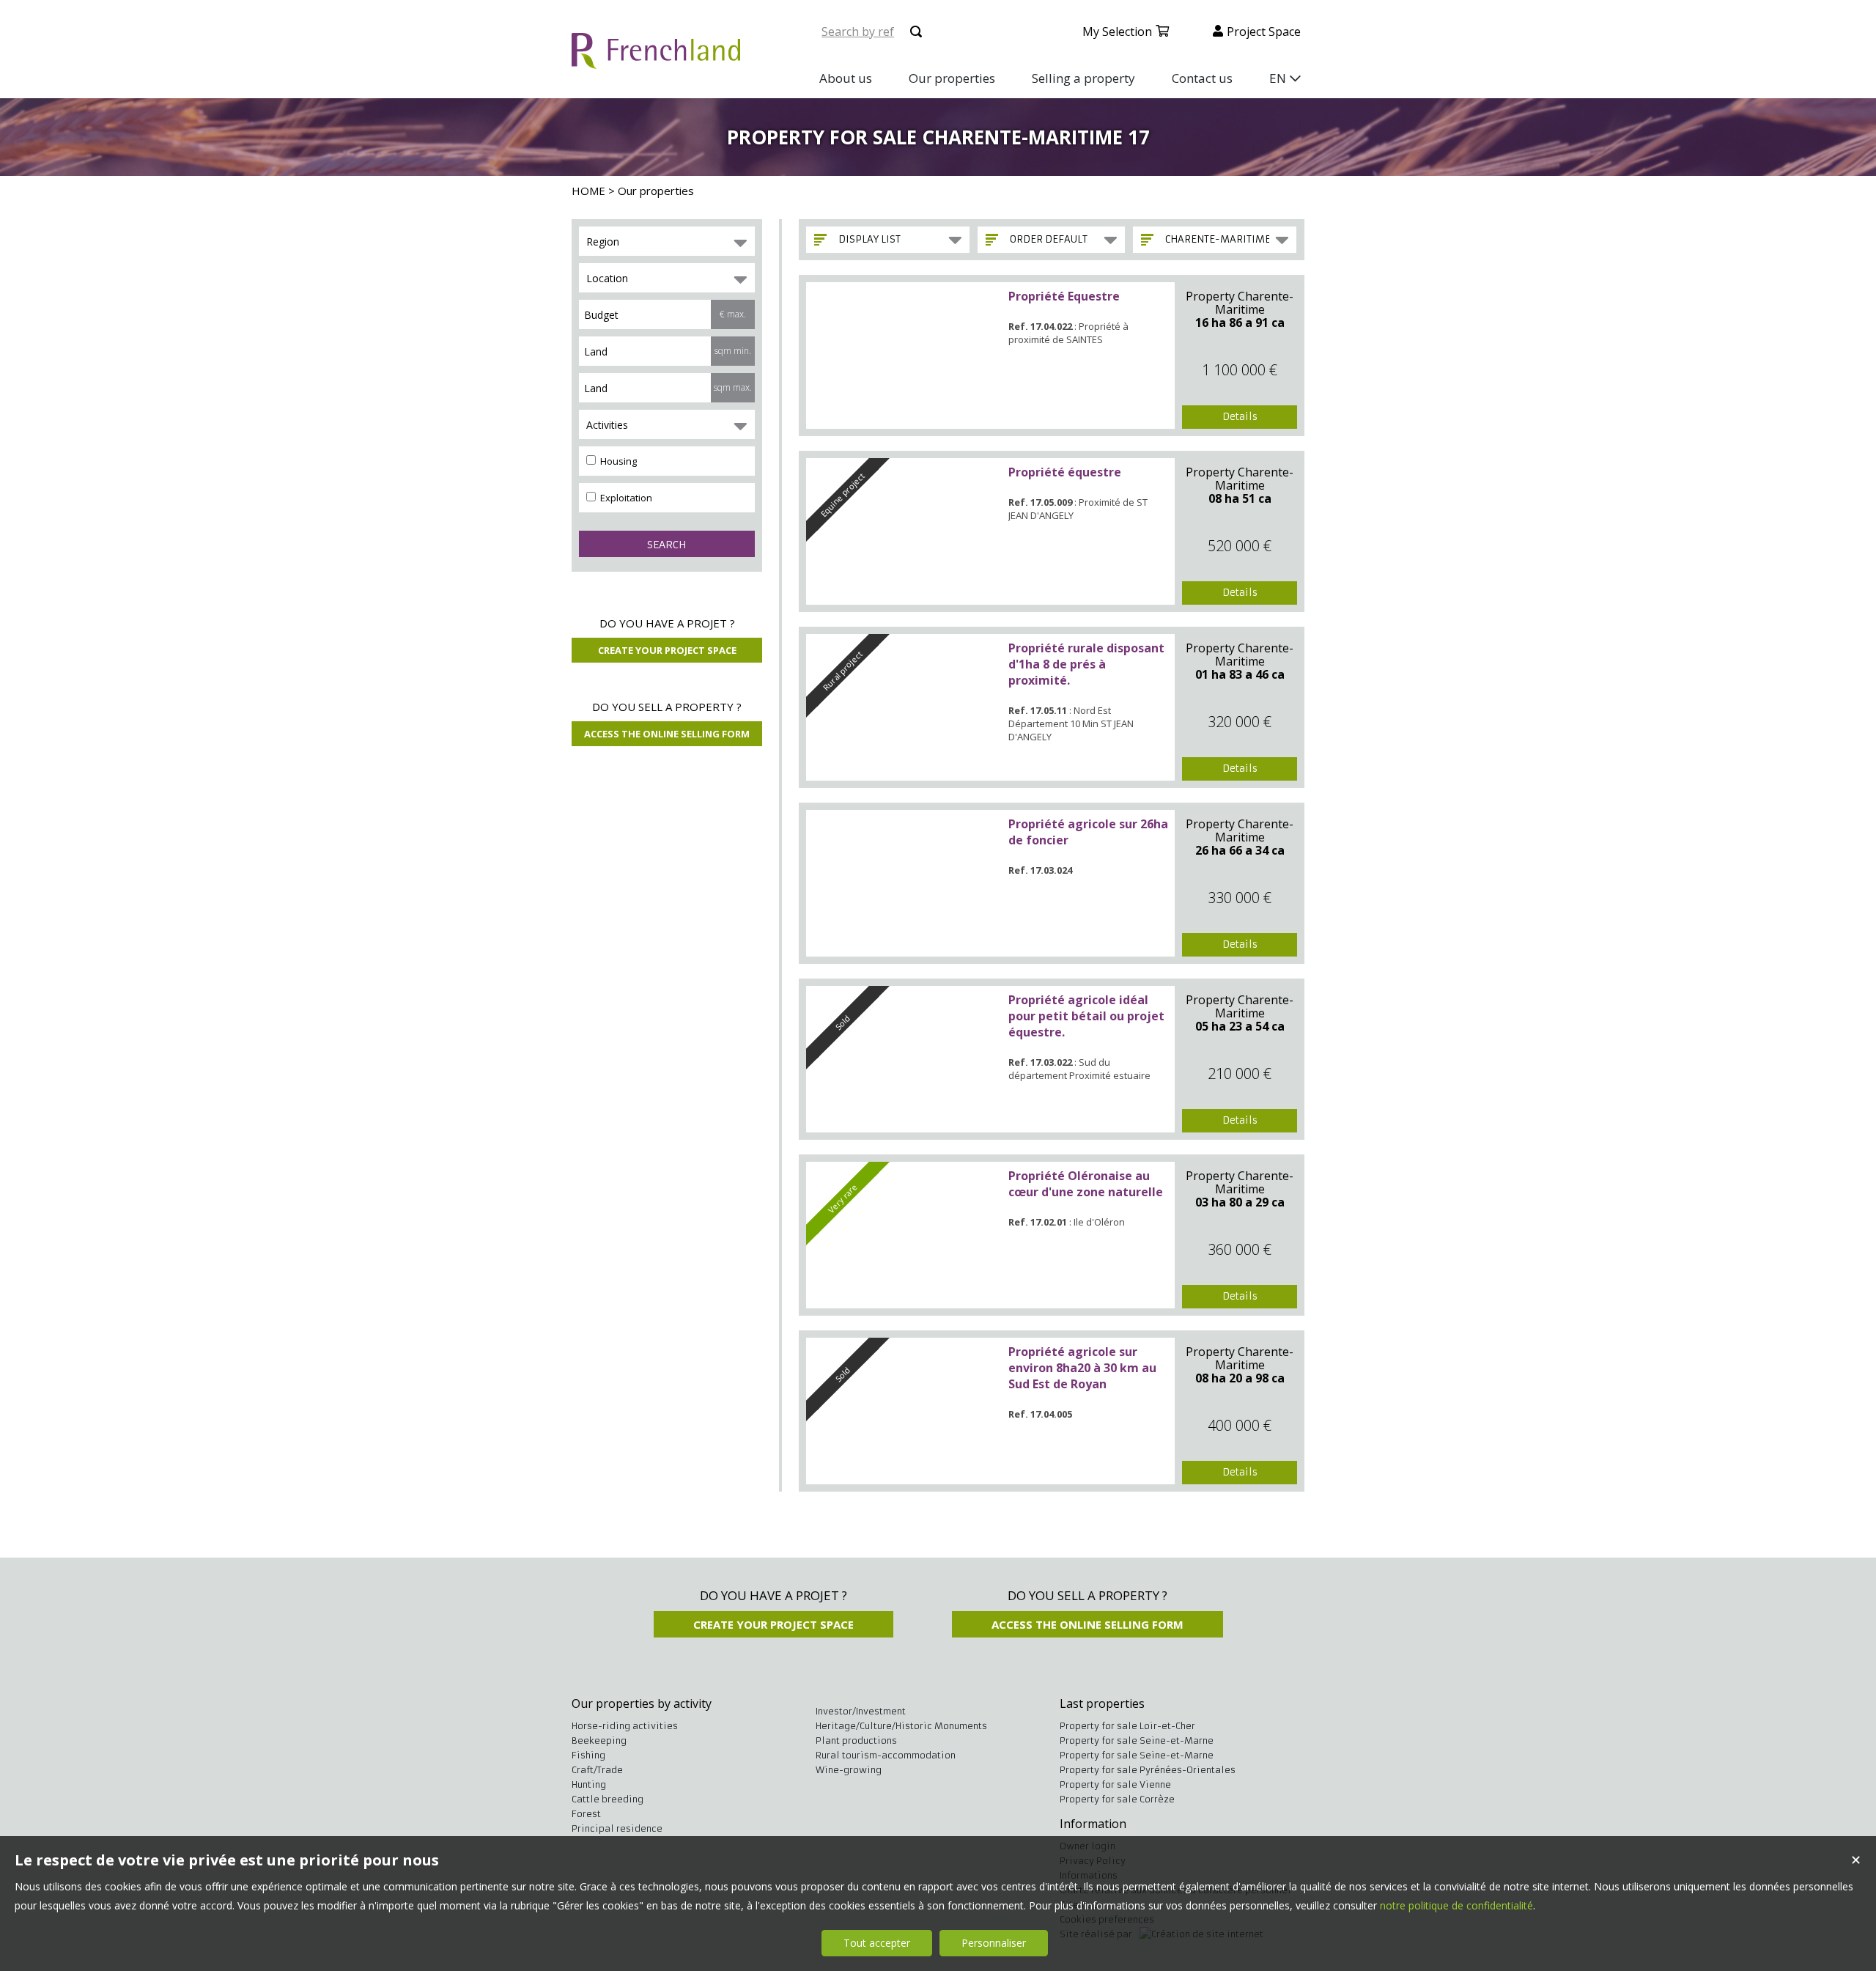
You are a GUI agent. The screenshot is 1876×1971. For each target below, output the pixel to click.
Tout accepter (877, 1943)
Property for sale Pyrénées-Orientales (1148, 1770)
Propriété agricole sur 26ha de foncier (1088, 832)
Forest (586, 1814)
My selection (1117, 32)
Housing (617, 461)
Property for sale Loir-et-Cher (1127, 1726)
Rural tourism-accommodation (886, 1755)
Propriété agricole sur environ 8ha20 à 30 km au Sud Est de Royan (1082, 1368)
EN (1278, 78)
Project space (1264, 32)
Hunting (589, 1784)
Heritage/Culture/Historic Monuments (901, 1726)
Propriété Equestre (1064, 296)
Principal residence (617, 1828)
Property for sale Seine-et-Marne (1137, 1740)
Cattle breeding (608, 1799)
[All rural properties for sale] (656, 60)
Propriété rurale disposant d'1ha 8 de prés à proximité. (1086, 664)
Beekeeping (599, 1740)
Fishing (588, 1755)
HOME (588, 191)
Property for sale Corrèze (1117, 1799)
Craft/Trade (597, 1770)
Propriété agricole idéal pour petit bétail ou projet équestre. (1086, 1016)
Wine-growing (849, 1770)
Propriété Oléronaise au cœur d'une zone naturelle (1086, 1184)
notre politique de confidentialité (1456, 1905)
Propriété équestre (1065, 472)
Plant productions (856, 1740)
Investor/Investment (861, 1711)
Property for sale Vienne (1115, 1784)
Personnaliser (994, 1943)
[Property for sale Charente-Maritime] (904, 355)
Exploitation (625, 498)
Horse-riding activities (625, 1726)
